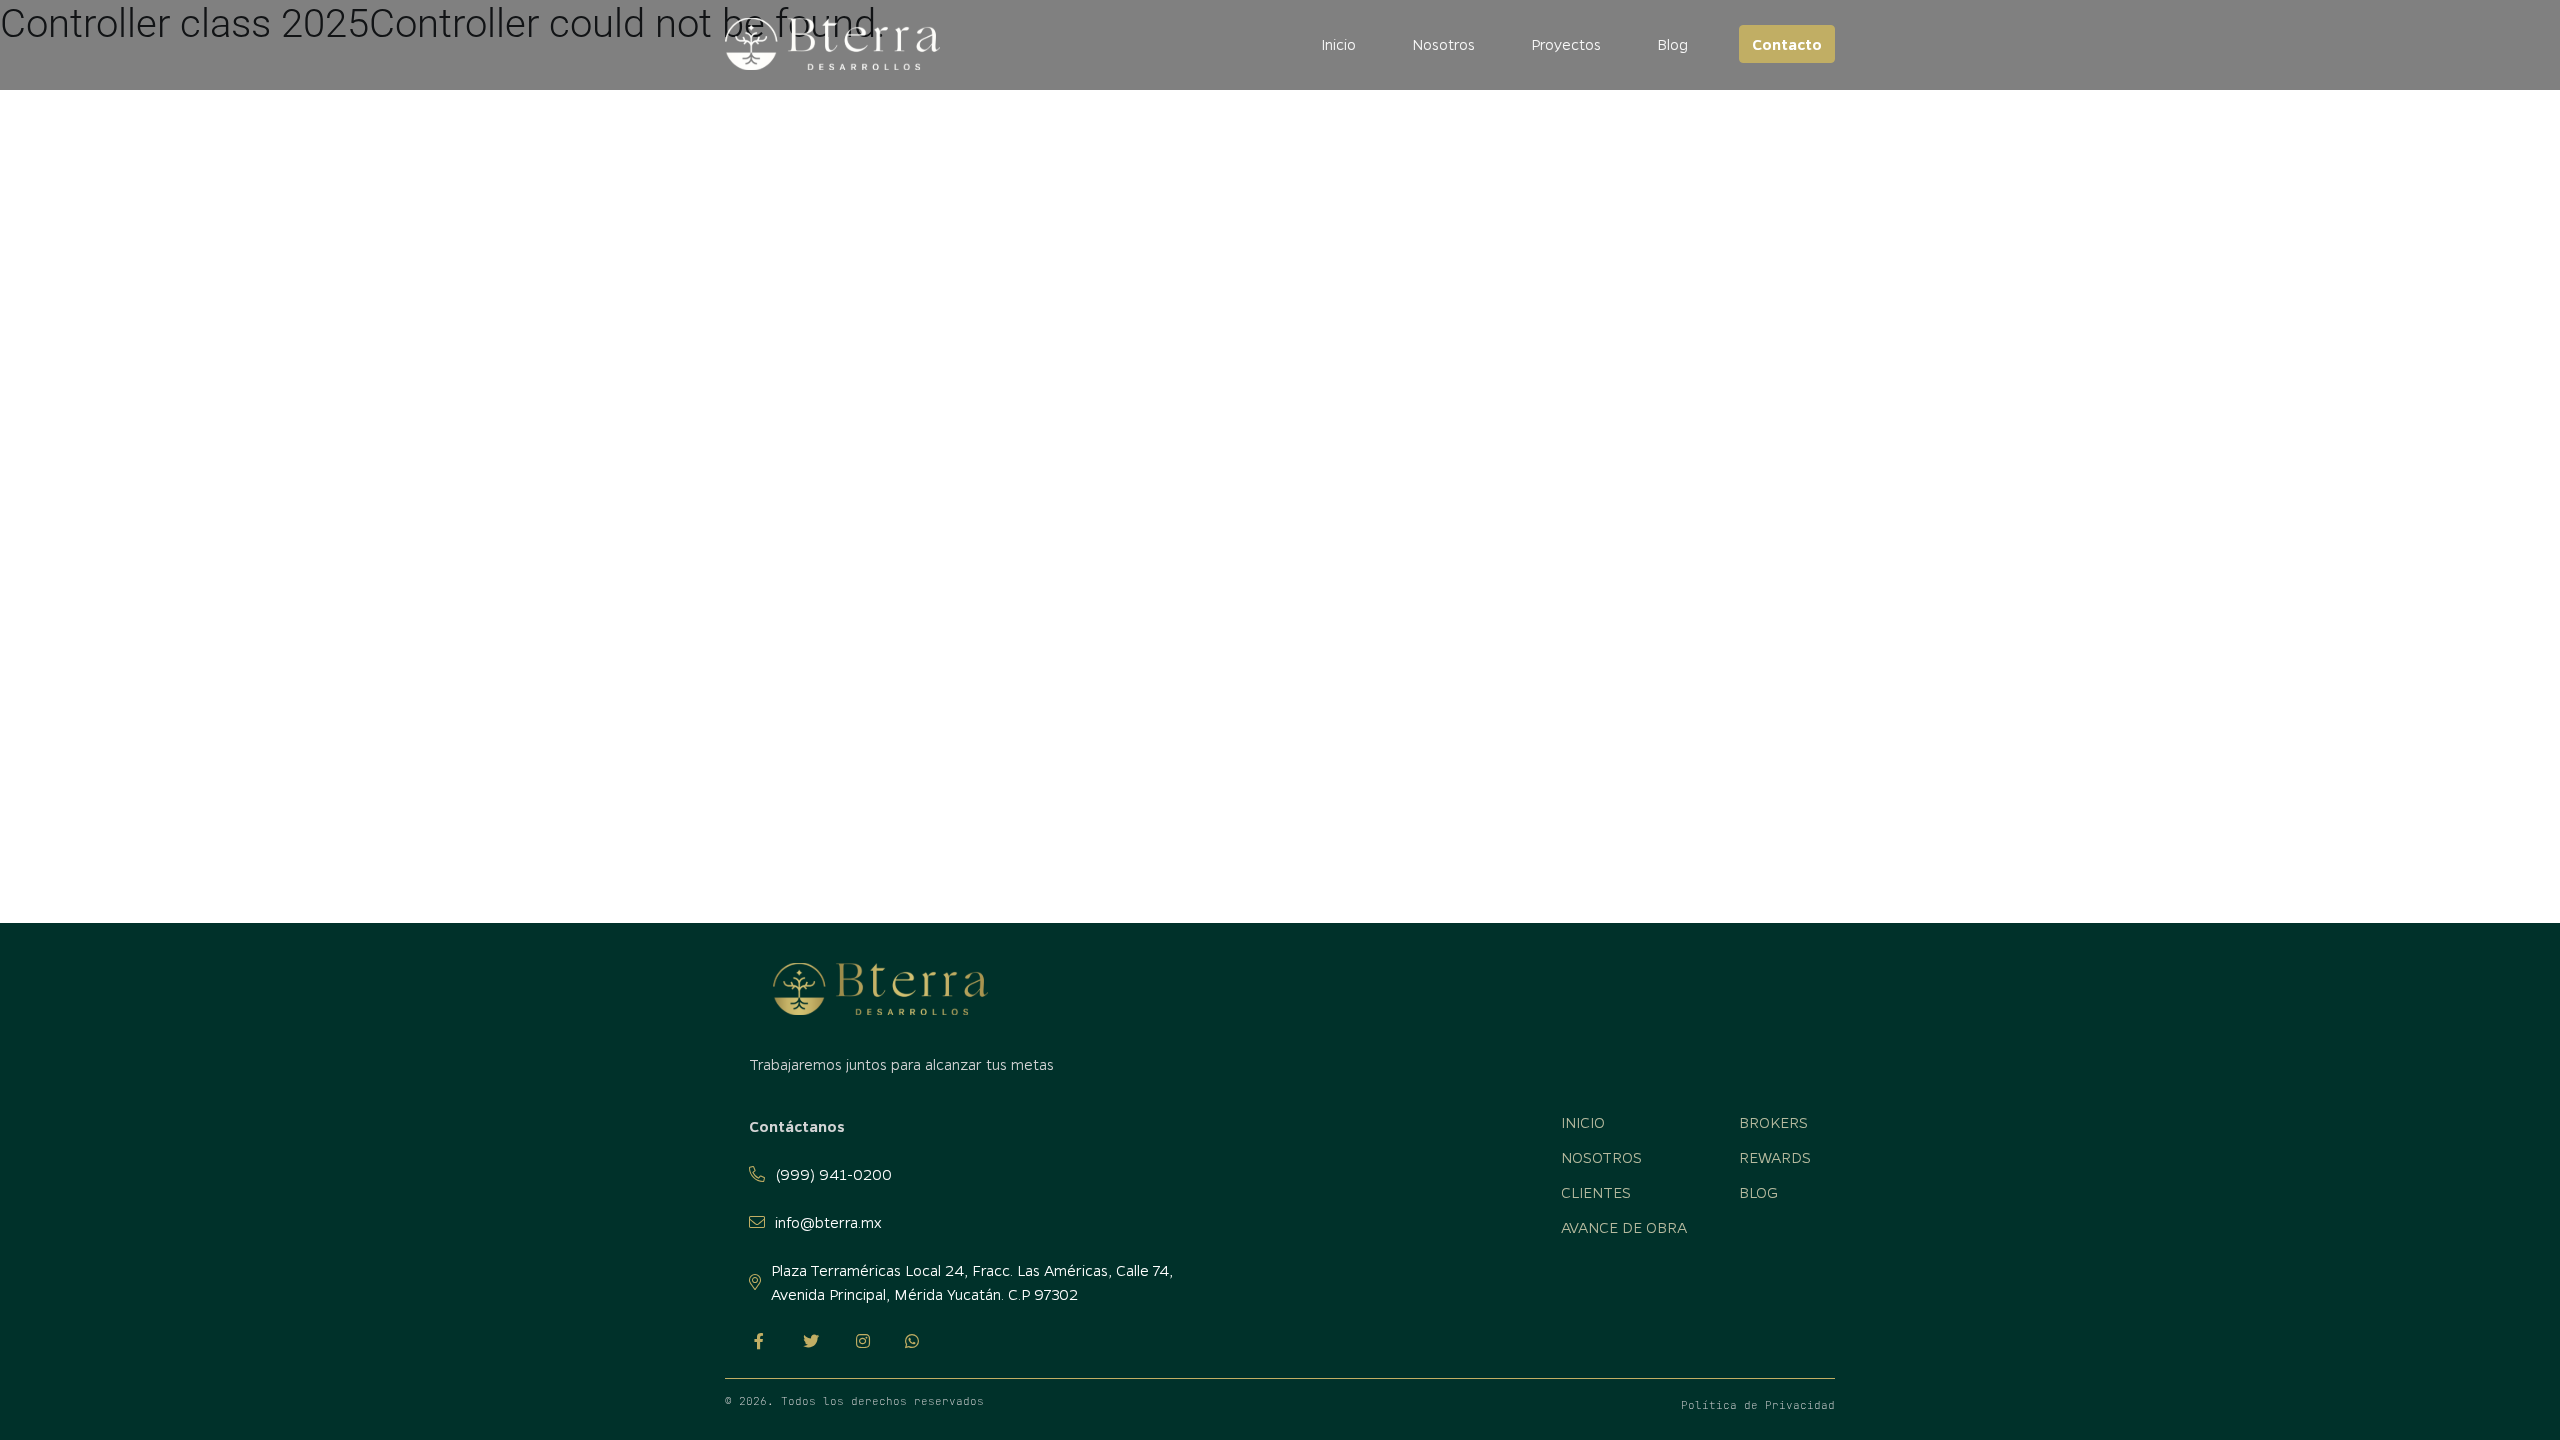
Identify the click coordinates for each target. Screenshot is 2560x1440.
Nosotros (1443, 44)
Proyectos (1566, 44)
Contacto (1787, 44)
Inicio (1338, 44)
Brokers (1773, 1122)
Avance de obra (1624, 1227)
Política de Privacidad (1758, 1405)
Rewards (1775, 1157)
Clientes (1596, 1192)
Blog (1672, 44)
